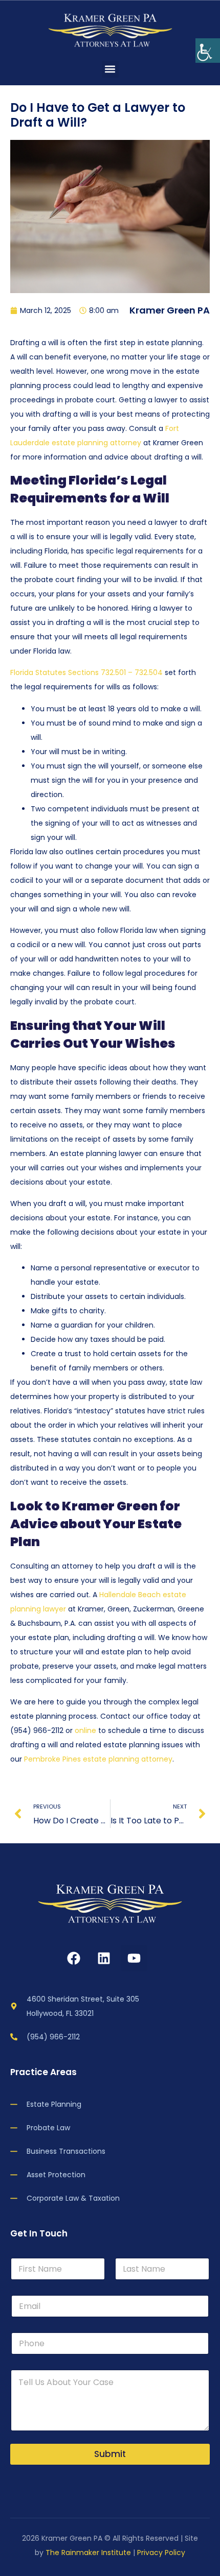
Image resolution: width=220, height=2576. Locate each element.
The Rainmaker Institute (88, 2553)
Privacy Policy (161, 2553)
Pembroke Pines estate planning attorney (98, 1759)
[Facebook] (74, 1958)
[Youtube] (134, 1958)
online (85, 1730)
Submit (110, 2454)
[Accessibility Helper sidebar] (208, 51)
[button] (110, 69)
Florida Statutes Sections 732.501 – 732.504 (86, 672)
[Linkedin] (104, 1958)
